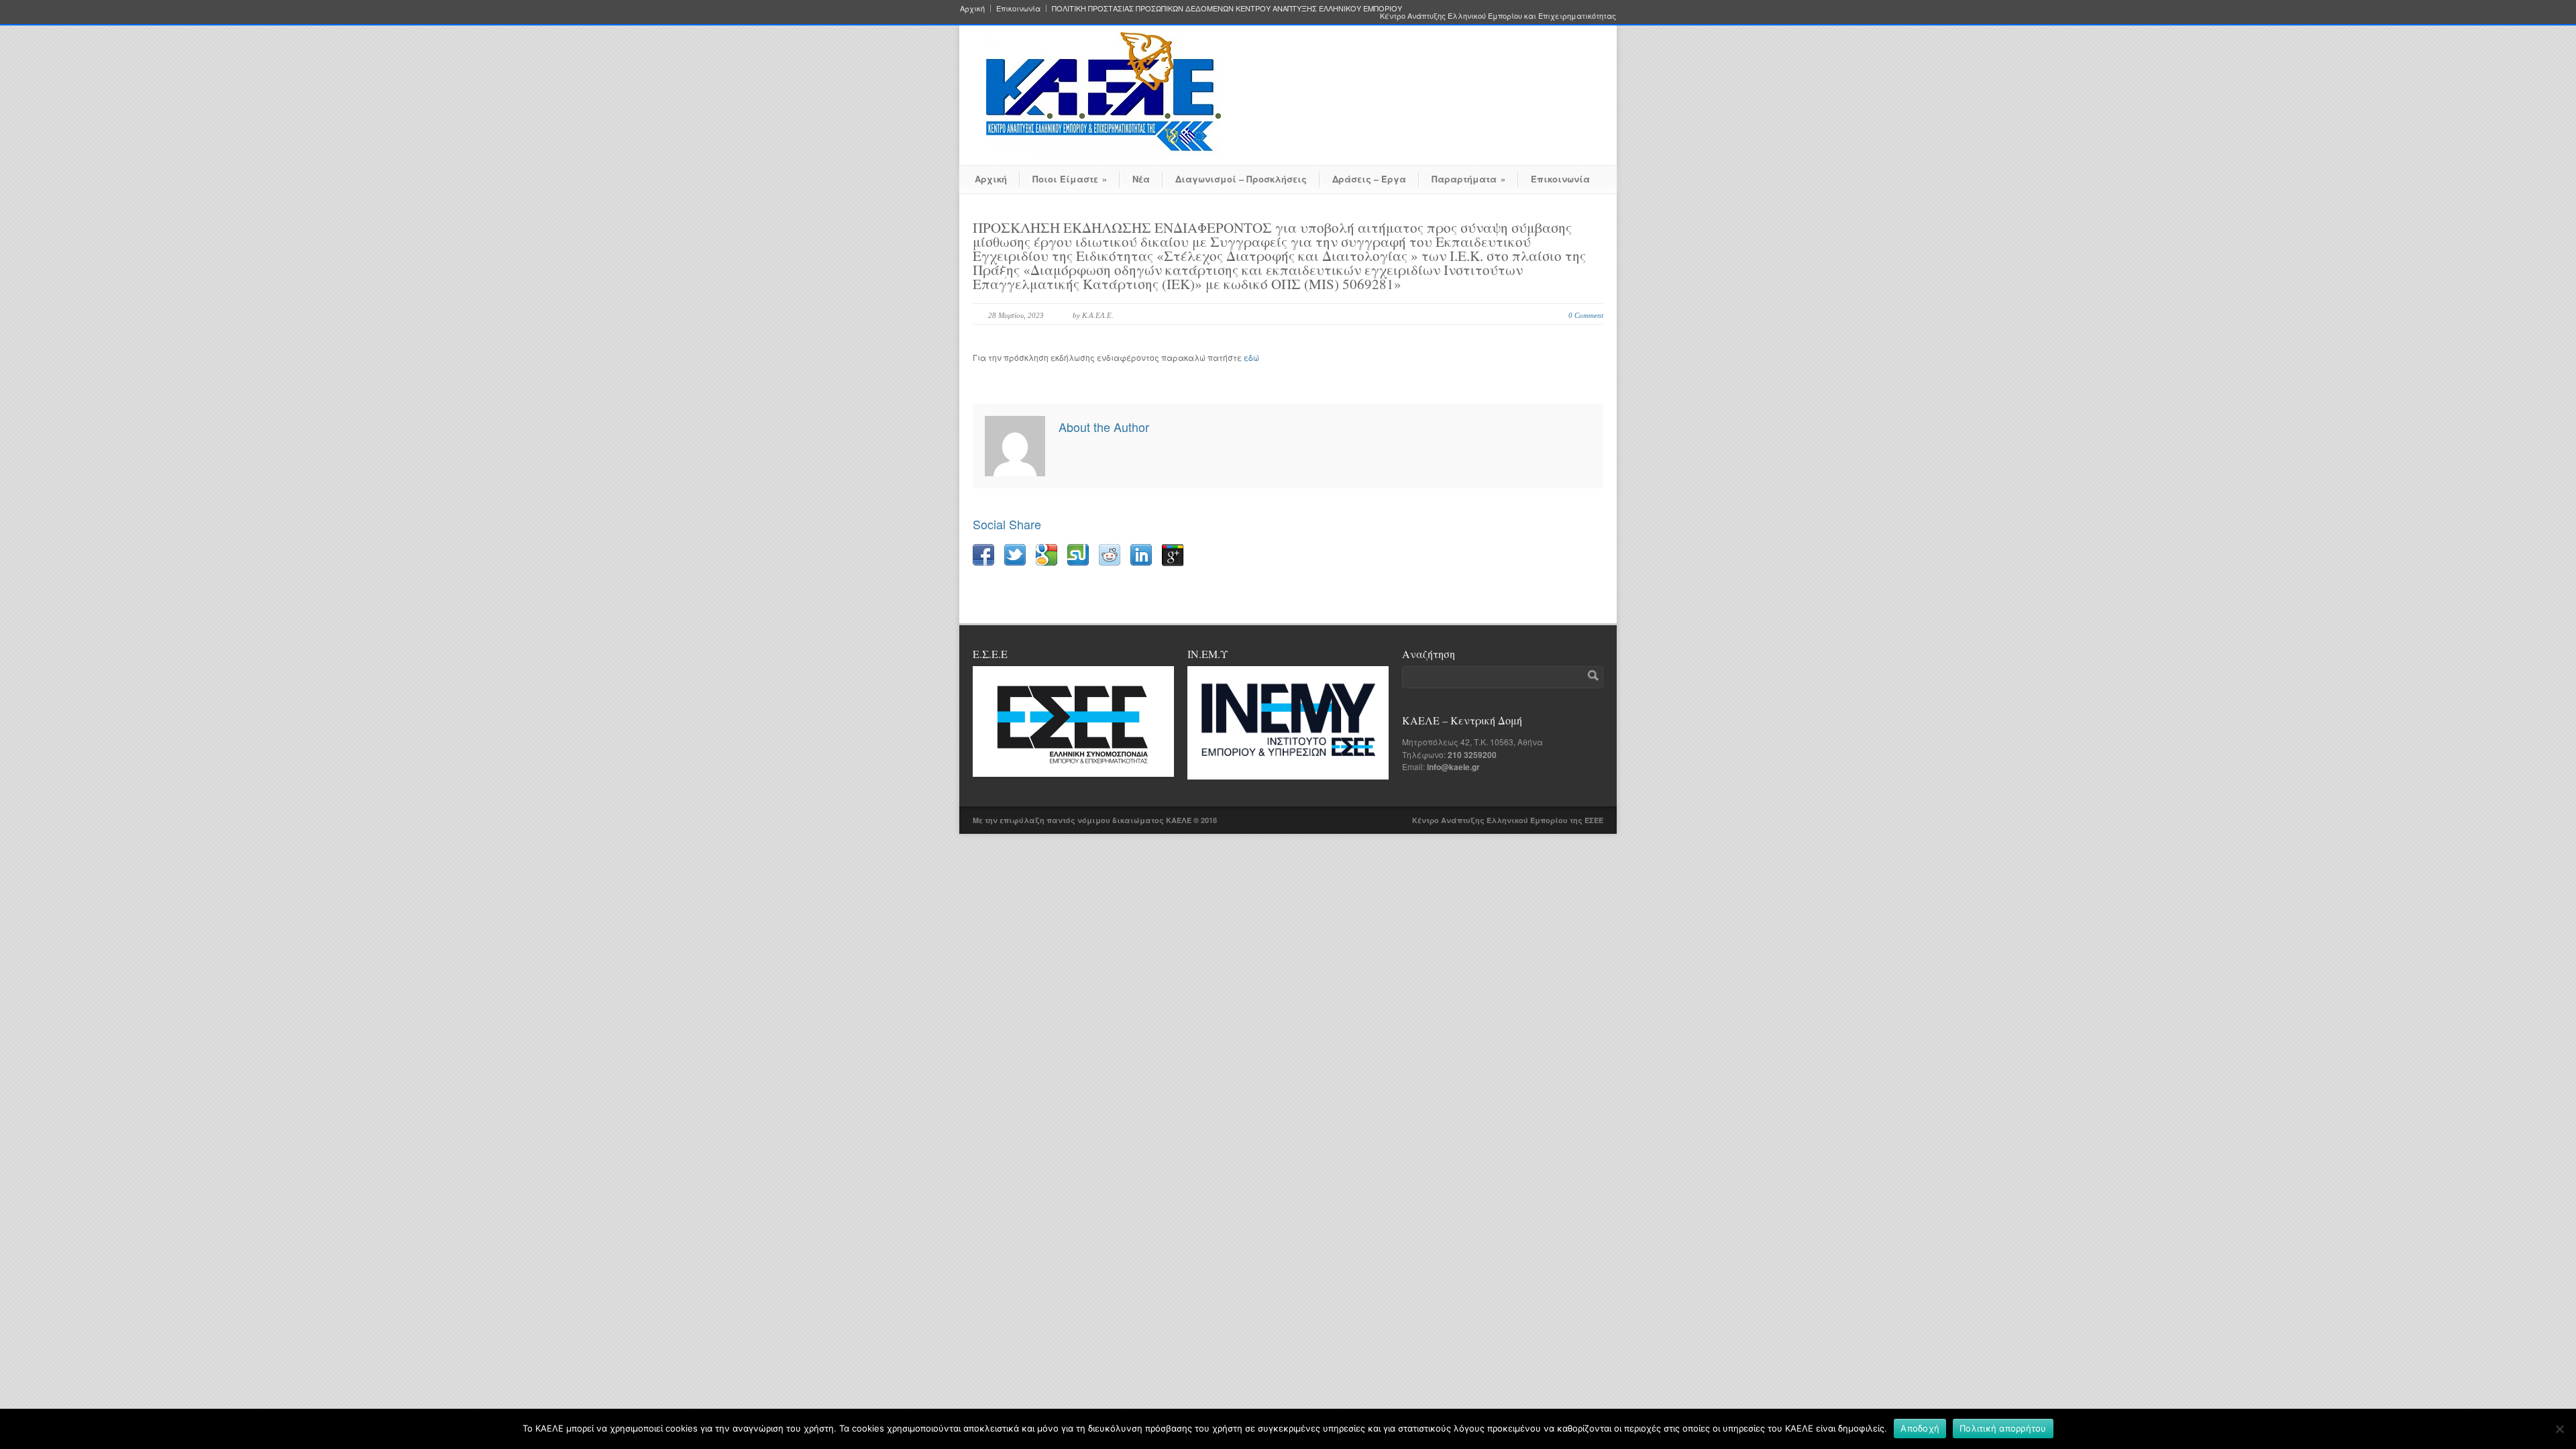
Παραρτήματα (1468, 179)
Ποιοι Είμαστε (1070, 179)
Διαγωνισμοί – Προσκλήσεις (1241, 179)
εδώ (1251, 357)
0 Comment (1586, 315)
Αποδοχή (1920, 1428)
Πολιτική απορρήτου (2003, 1428)
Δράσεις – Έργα (1369, 179)
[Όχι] (2559, 1429)
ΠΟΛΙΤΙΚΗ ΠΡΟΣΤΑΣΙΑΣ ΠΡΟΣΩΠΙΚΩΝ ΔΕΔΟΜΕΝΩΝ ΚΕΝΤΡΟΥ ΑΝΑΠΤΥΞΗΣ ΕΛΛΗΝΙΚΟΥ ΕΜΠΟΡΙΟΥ (1227, 8)
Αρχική (972, 8)
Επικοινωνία (1018, 8)
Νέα (1141, 179)
